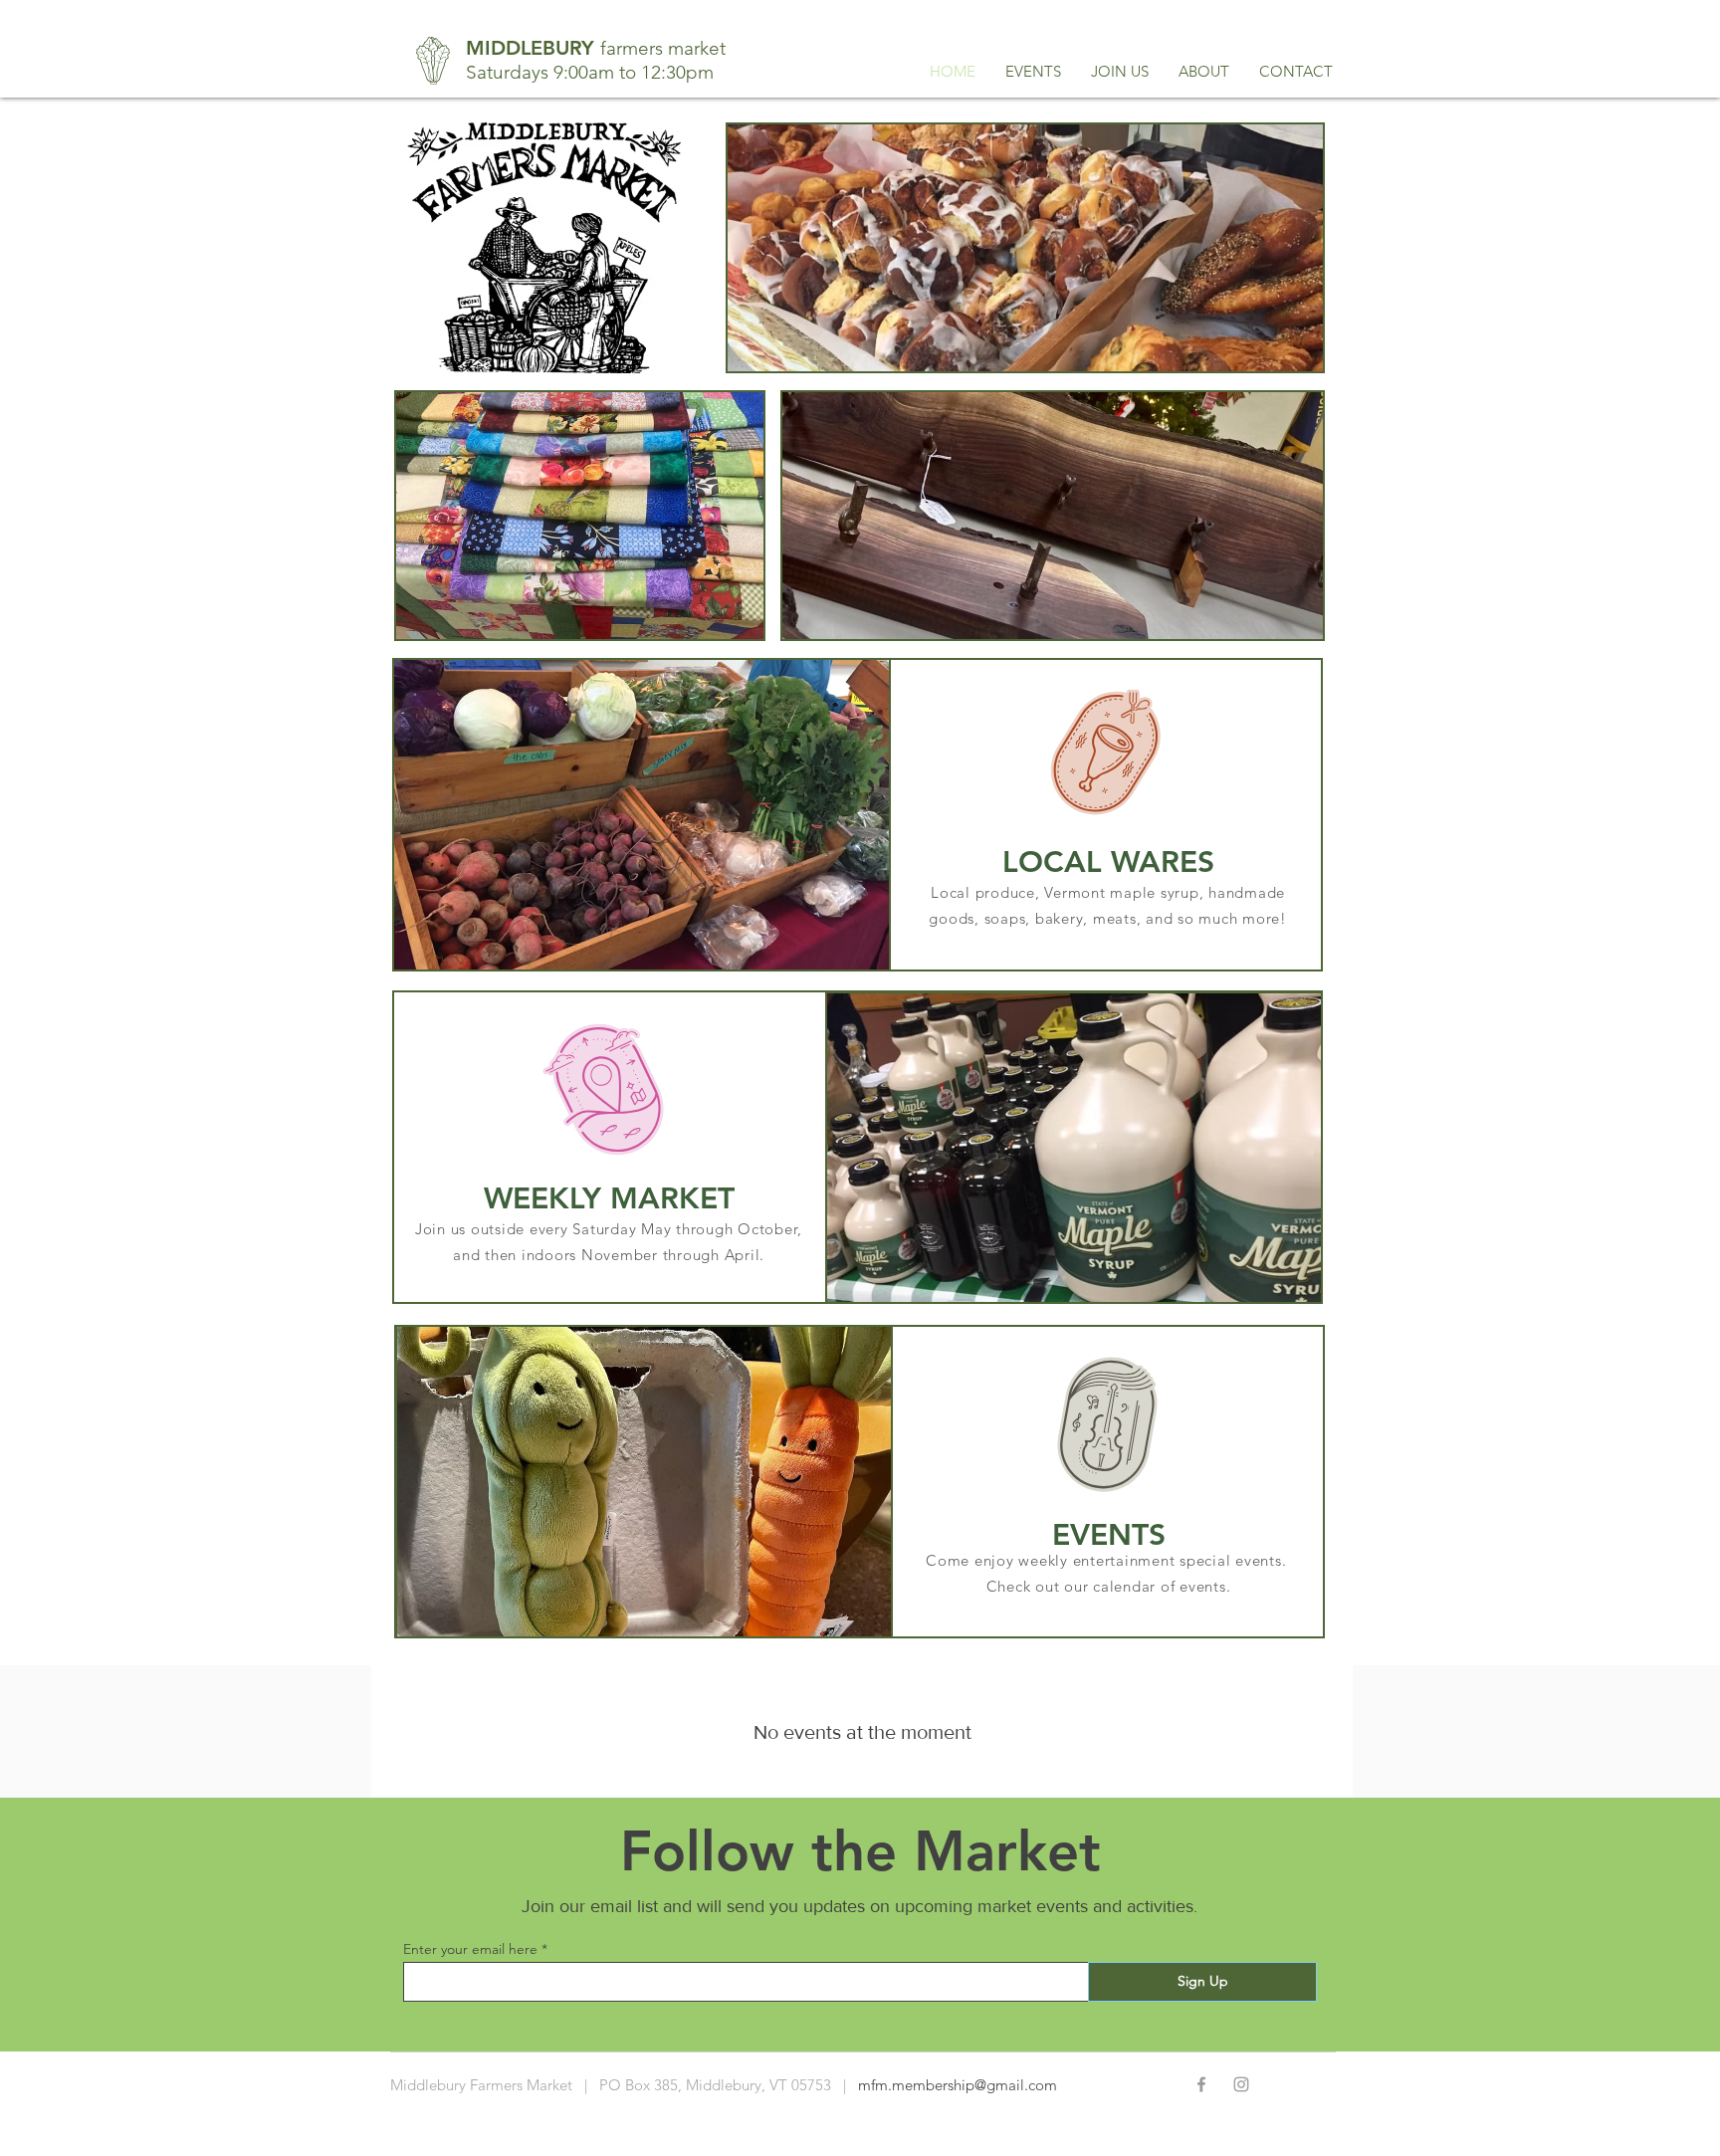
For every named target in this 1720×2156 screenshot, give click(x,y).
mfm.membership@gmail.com (958, 2085)
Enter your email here (470, 1949)
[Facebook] (1201, 2084)
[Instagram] (1241, 2084)
